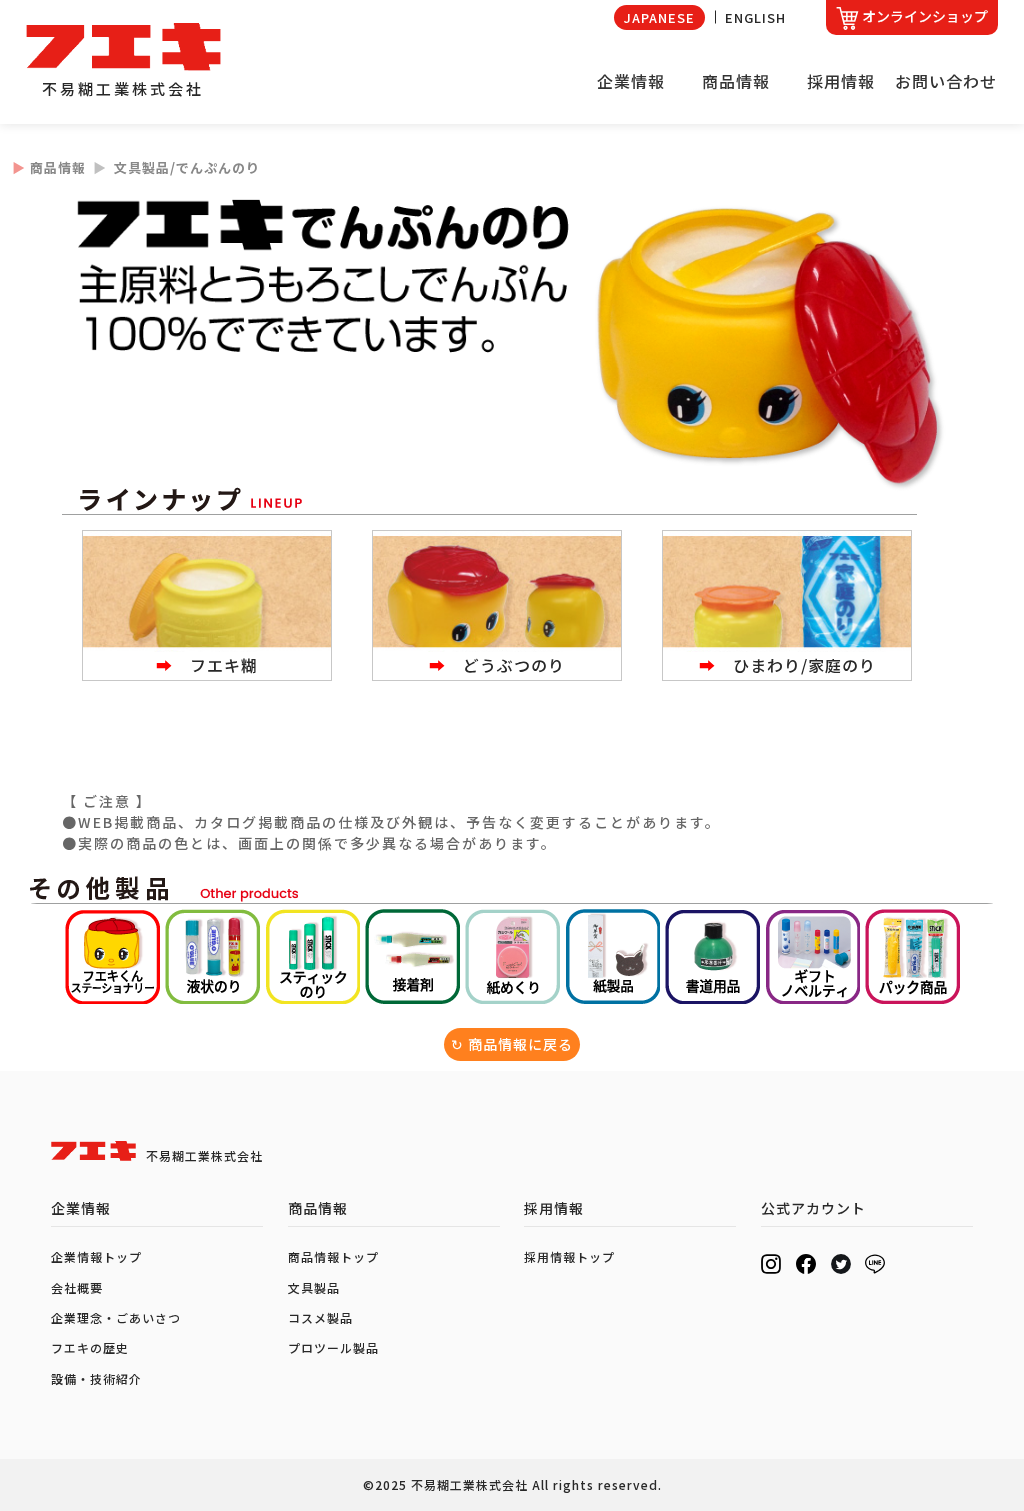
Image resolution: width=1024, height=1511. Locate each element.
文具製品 (314, 1287)
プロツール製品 (333, 1347)
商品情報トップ (333, 1256)
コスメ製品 (320, 1317)
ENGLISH (755, 17)
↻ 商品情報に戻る (512, 1044)
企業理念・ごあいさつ (116, 1317)
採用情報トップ (569, 1256)
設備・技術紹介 (96, 1378)
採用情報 (841, 81)
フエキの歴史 (90, 1347)
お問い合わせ (946, 81)
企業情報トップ (96, 1256)
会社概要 (77, 1287)
